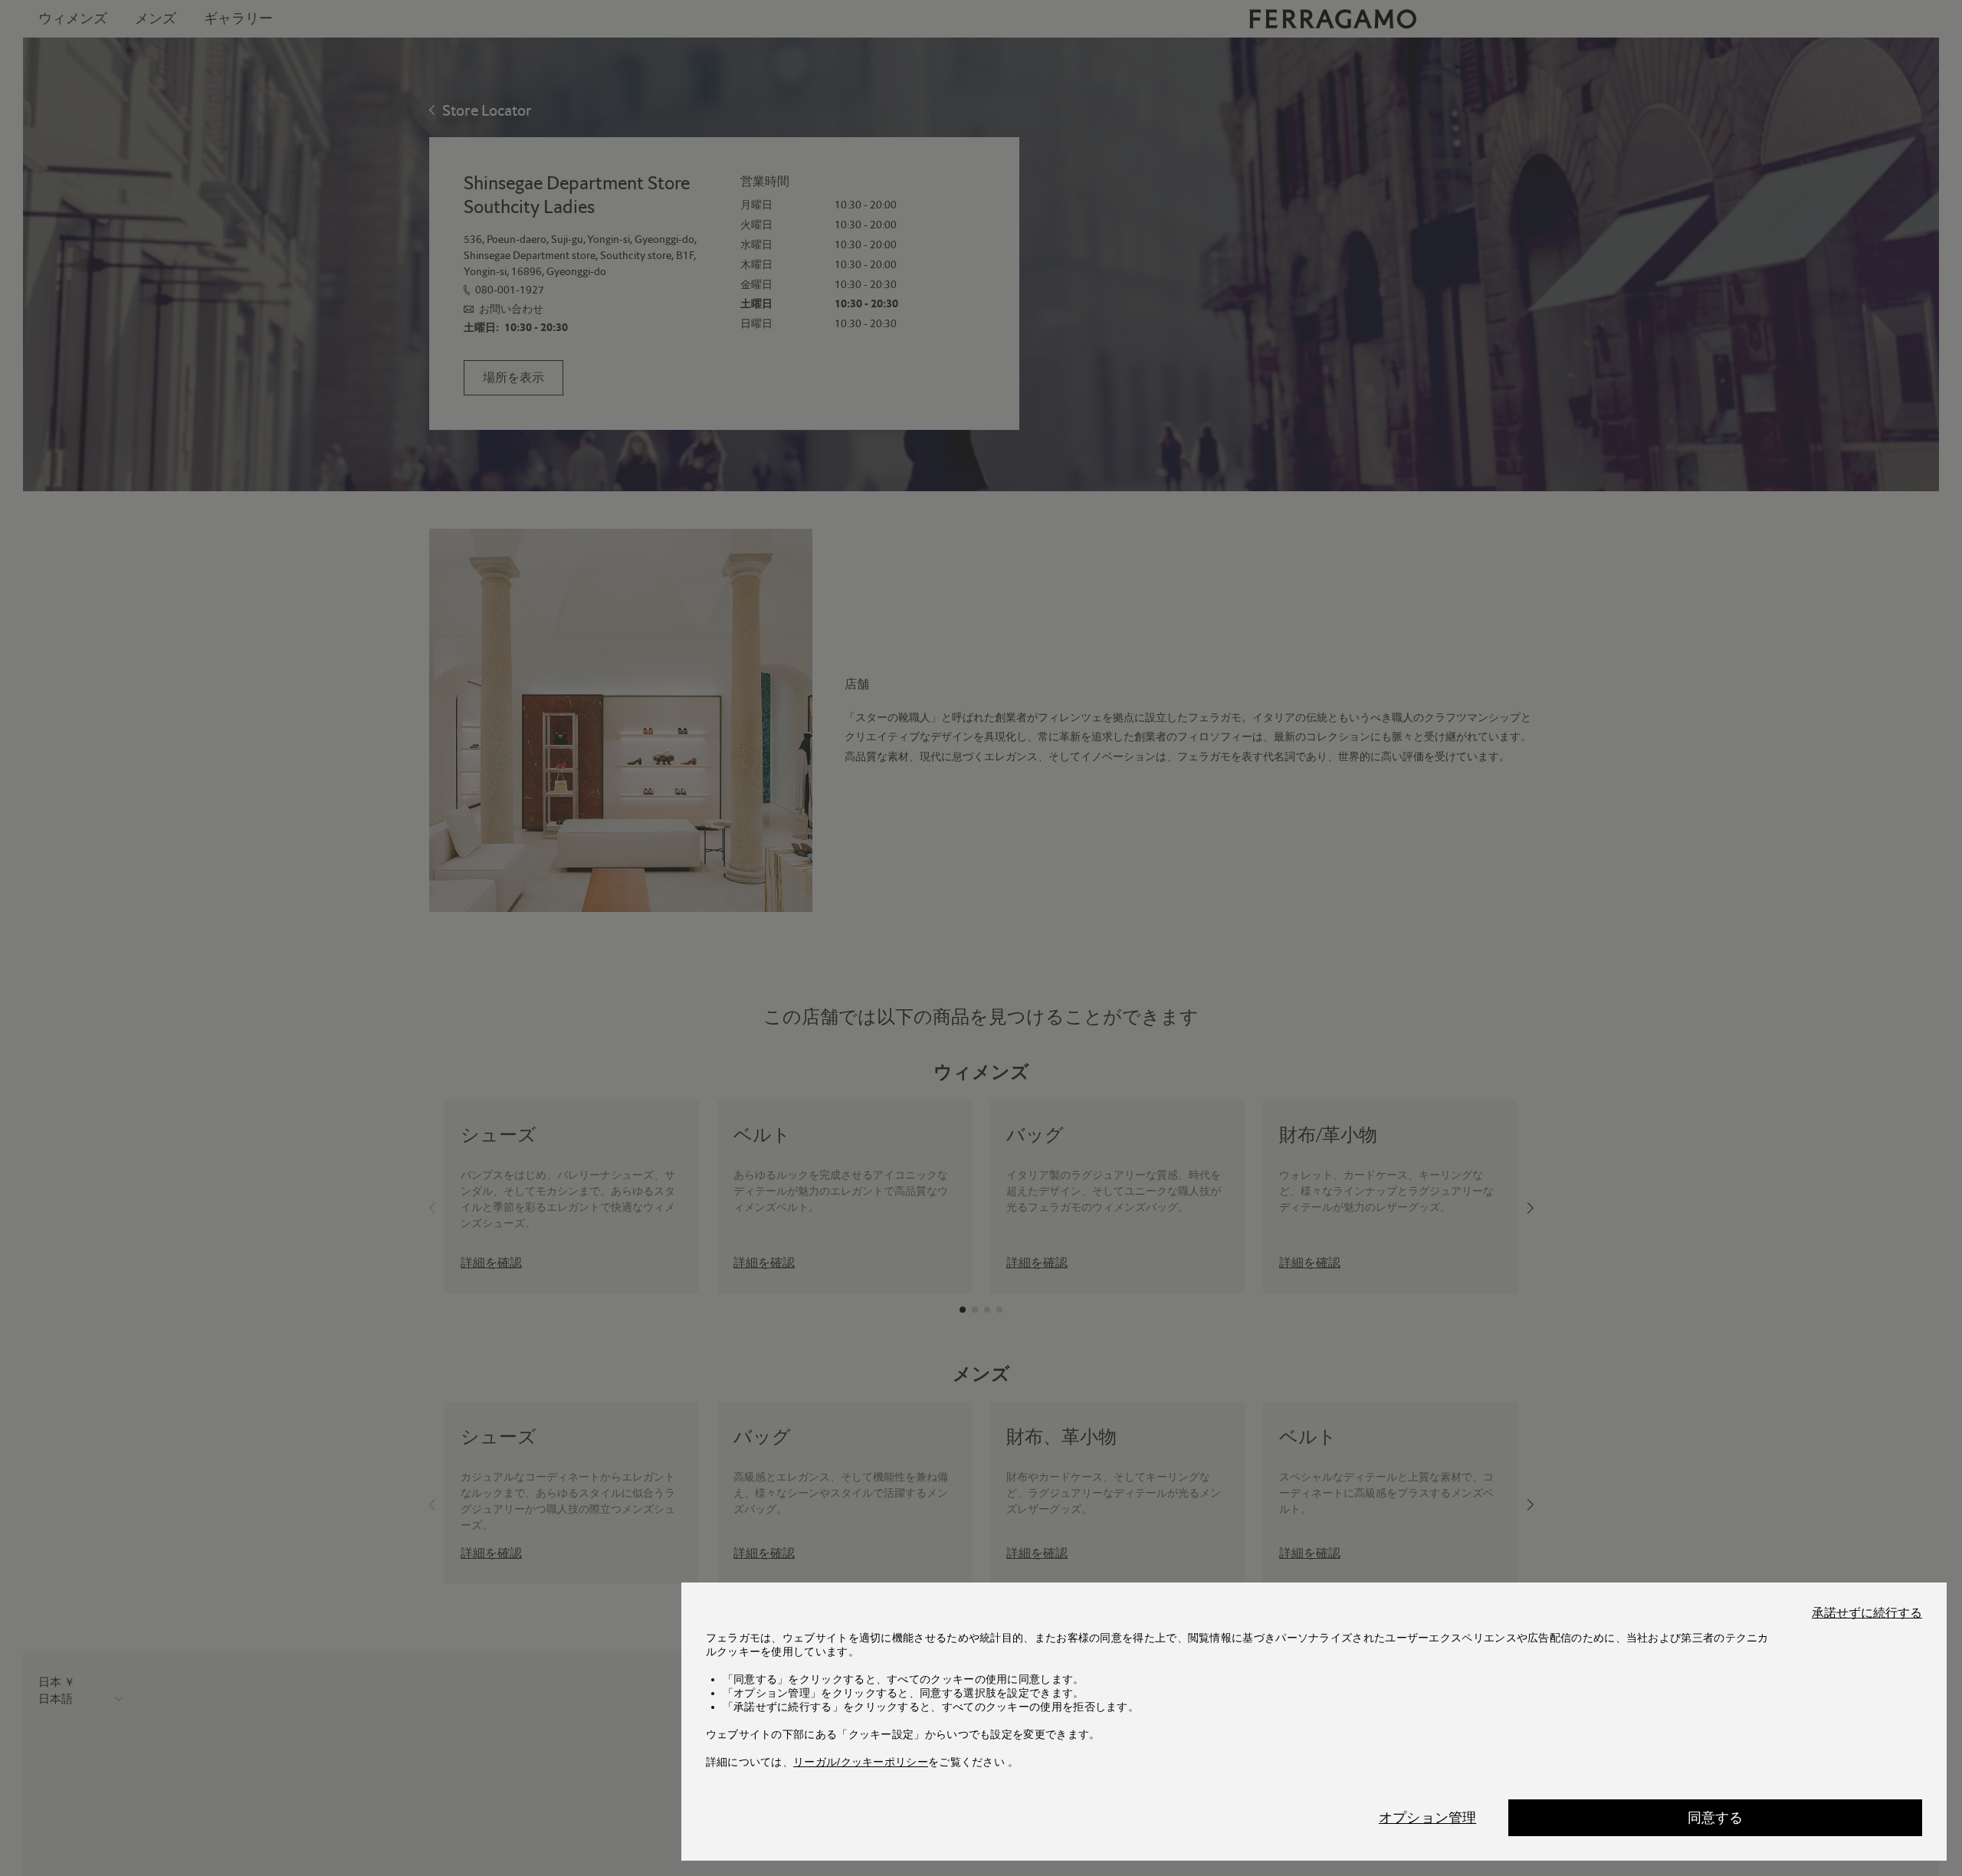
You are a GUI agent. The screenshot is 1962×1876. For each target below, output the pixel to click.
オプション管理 (1427, 1818)
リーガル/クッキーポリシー (861, 1762)
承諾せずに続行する (1867, 1613)
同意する (1716, 1818)
